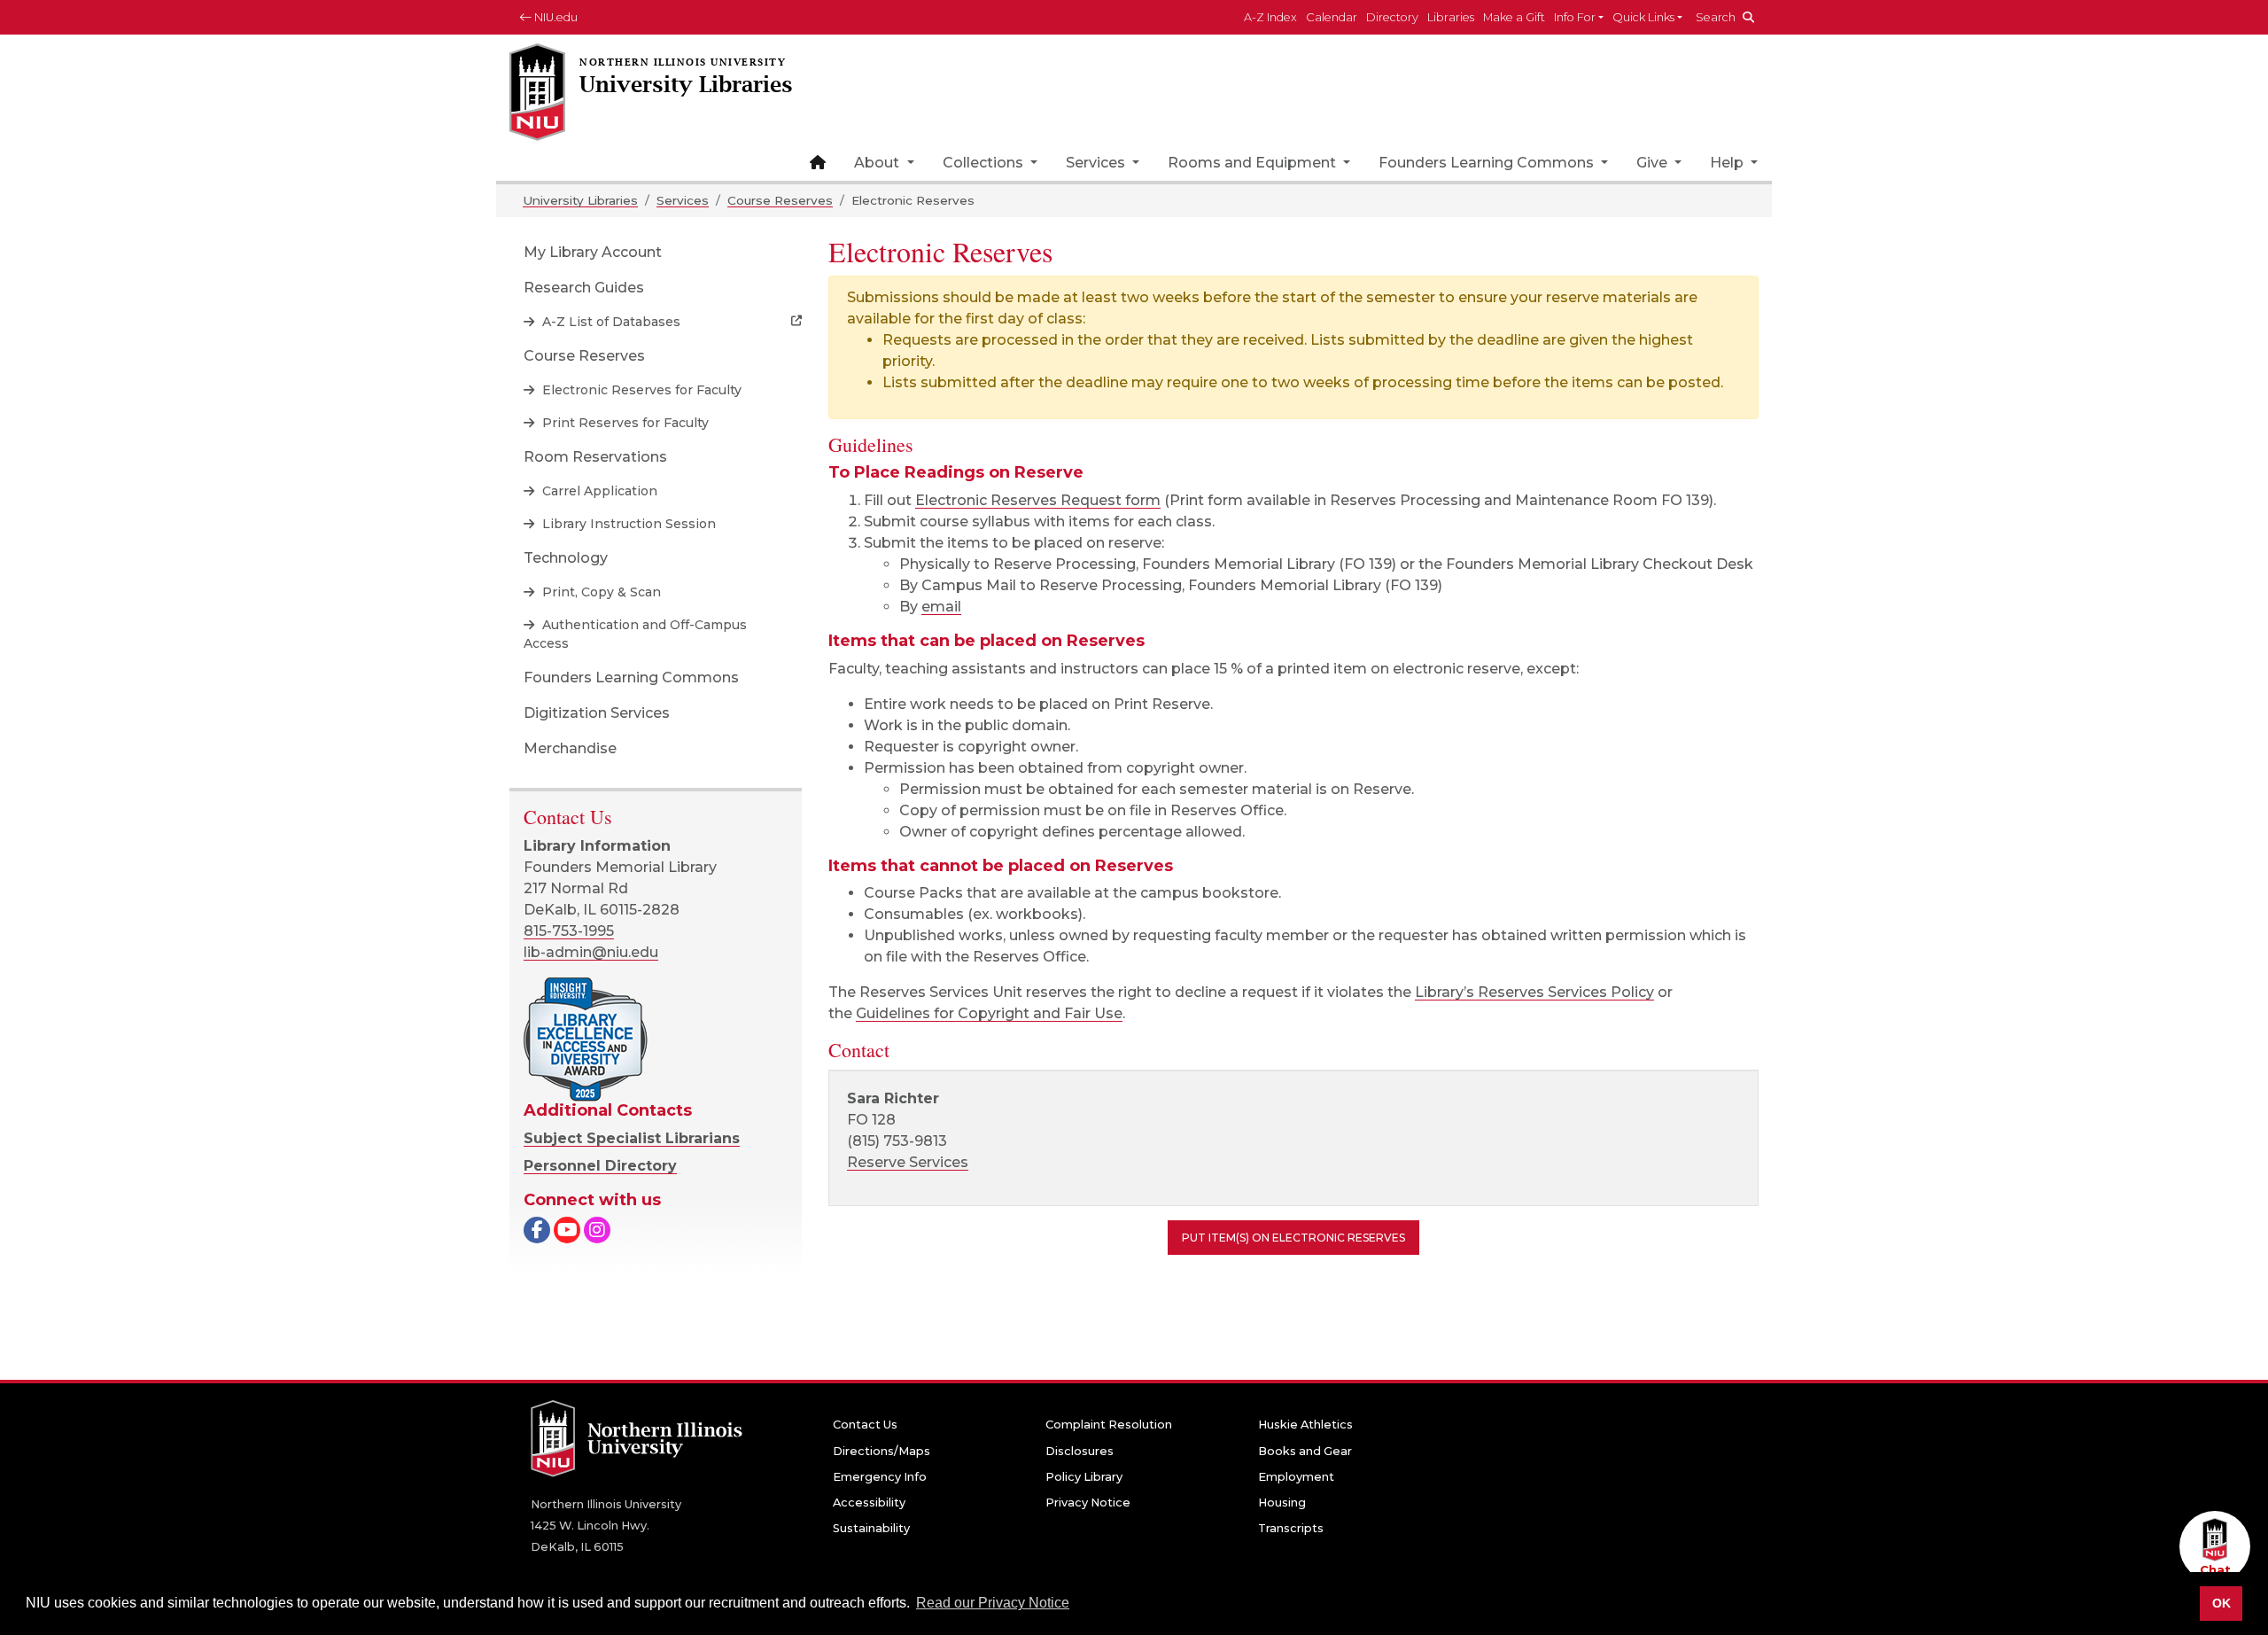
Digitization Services (597, 713)
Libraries (1451, 17)
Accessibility (869, 1503)
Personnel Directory (600, 1166)
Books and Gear (1305, 1451)
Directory (1392, 17)
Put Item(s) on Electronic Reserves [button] (1293, 1238)
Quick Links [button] (1643, 17)
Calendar (1332, 17)
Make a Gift (1514, 17)
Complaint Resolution (1109, 1425)
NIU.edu (555, 17)
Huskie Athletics (1305, 1425)
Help (1728, 163)
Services (1097, 163)
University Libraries (580, 200)
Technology (566, 558)
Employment (1296, 1477)
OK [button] (2221, 1603)
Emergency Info (880, 1477)
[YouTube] (567, 1231)
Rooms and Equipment (1254, 163)
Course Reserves (780, 200)
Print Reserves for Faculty (624, 423)
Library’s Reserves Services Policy (1534, 992)
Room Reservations (595, 457)
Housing (1282, 1503)
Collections (985, 163)
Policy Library (1084, 1477)
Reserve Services (908, 1162)
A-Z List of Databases (610, 322)
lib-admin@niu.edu (591, 952)
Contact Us (865, 1425)
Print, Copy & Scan (600, 592)
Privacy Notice (1088, 1503)
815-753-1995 (569, 931)
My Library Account (593, 252)
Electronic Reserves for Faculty (640, 390)
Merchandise (570, 748)
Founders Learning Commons (1488, 163)
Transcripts (1291, 1528)
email (941, 607)
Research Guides (584, 288)
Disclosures (1080, 1451)
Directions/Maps (882, 1451)
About (878, 163)
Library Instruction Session (627, 524)
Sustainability (871, 1528)
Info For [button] (1575, 17)
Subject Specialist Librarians (632, 1138)
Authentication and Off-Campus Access (635, 634)
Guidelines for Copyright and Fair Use (989, 1013)
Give (1654, 163)
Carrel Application (598, 491)
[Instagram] (597, 1231)
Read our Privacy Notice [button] (993, 1603)
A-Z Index (1270, 17)
